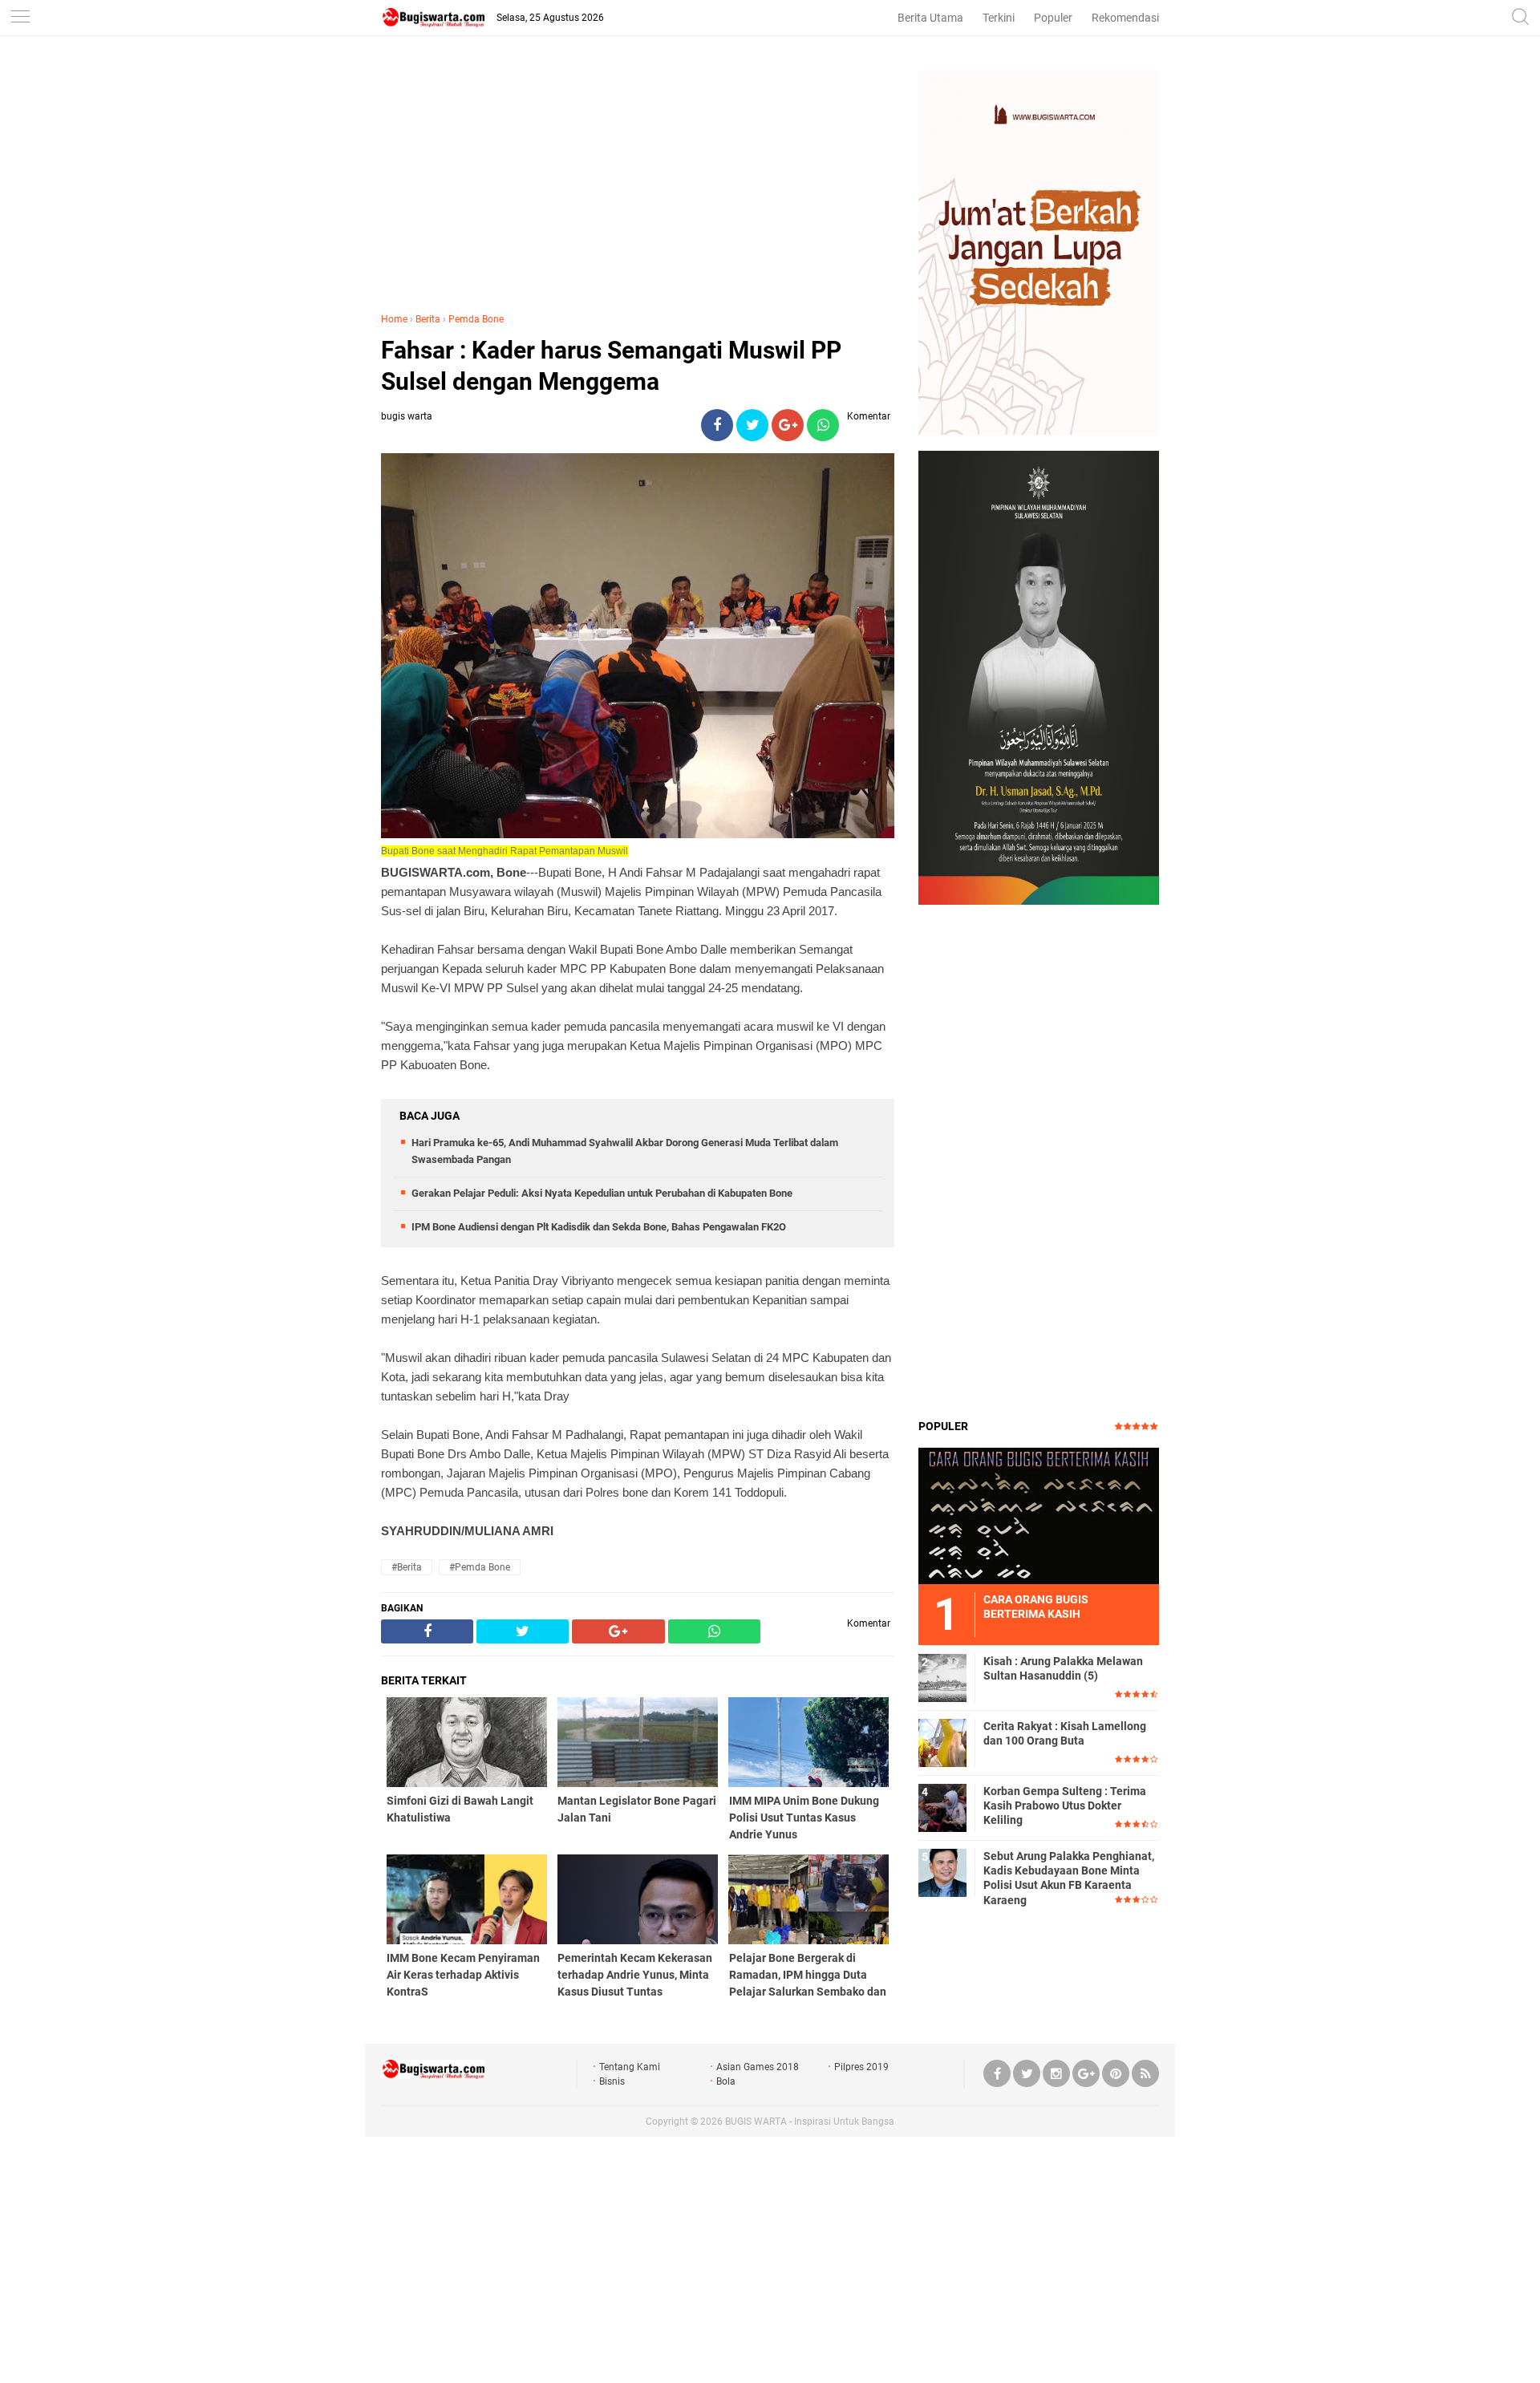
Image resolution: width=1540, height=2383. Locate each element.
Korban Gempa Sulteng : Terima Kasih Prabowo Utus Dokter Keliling (1065, 1805)
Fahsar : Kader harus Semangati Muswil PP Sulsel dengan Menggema (611, 366)
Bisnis (612, 2081)
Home (394, 319)
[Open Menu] (20, 18)
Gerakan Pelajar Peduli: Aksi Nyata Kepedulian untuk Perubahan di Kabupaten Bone (602, 1193)
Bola (726, 2081)
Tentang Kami (630, 2067)
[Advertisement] (638, 184)
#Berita (407, 1567)
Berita (428, 319)
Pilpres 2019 (861, 2067)
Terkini (999, 18)
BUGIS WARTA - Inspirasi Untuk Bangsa (810, 2122)
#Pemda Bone (480, 1567)
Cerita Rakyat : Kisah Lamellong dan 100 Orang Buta (1065, 1733)
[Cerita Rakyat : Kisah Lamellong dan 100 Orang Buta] (942, 1742)
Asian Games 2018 (758, 2067)
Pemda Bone (476, 319)
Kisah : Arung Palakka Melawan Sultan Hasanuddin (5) (1063, 1668)
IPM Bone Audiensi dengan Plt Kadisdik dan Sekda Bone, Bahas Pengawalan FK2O (599, 1227)
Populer (1053, 18)
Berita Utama (930, 18)
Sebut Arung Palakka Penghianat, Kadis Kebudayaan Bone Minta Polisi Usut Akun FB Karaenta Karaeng (1069, 1878)
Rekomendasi (1125, 18)
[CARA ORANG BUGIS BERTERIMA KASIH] (1039, 1515)
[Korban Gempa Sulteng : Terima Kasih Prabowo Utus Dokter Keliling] (942, 1807)
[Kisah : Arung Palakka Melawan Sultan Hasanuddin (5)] (942, 1677)
